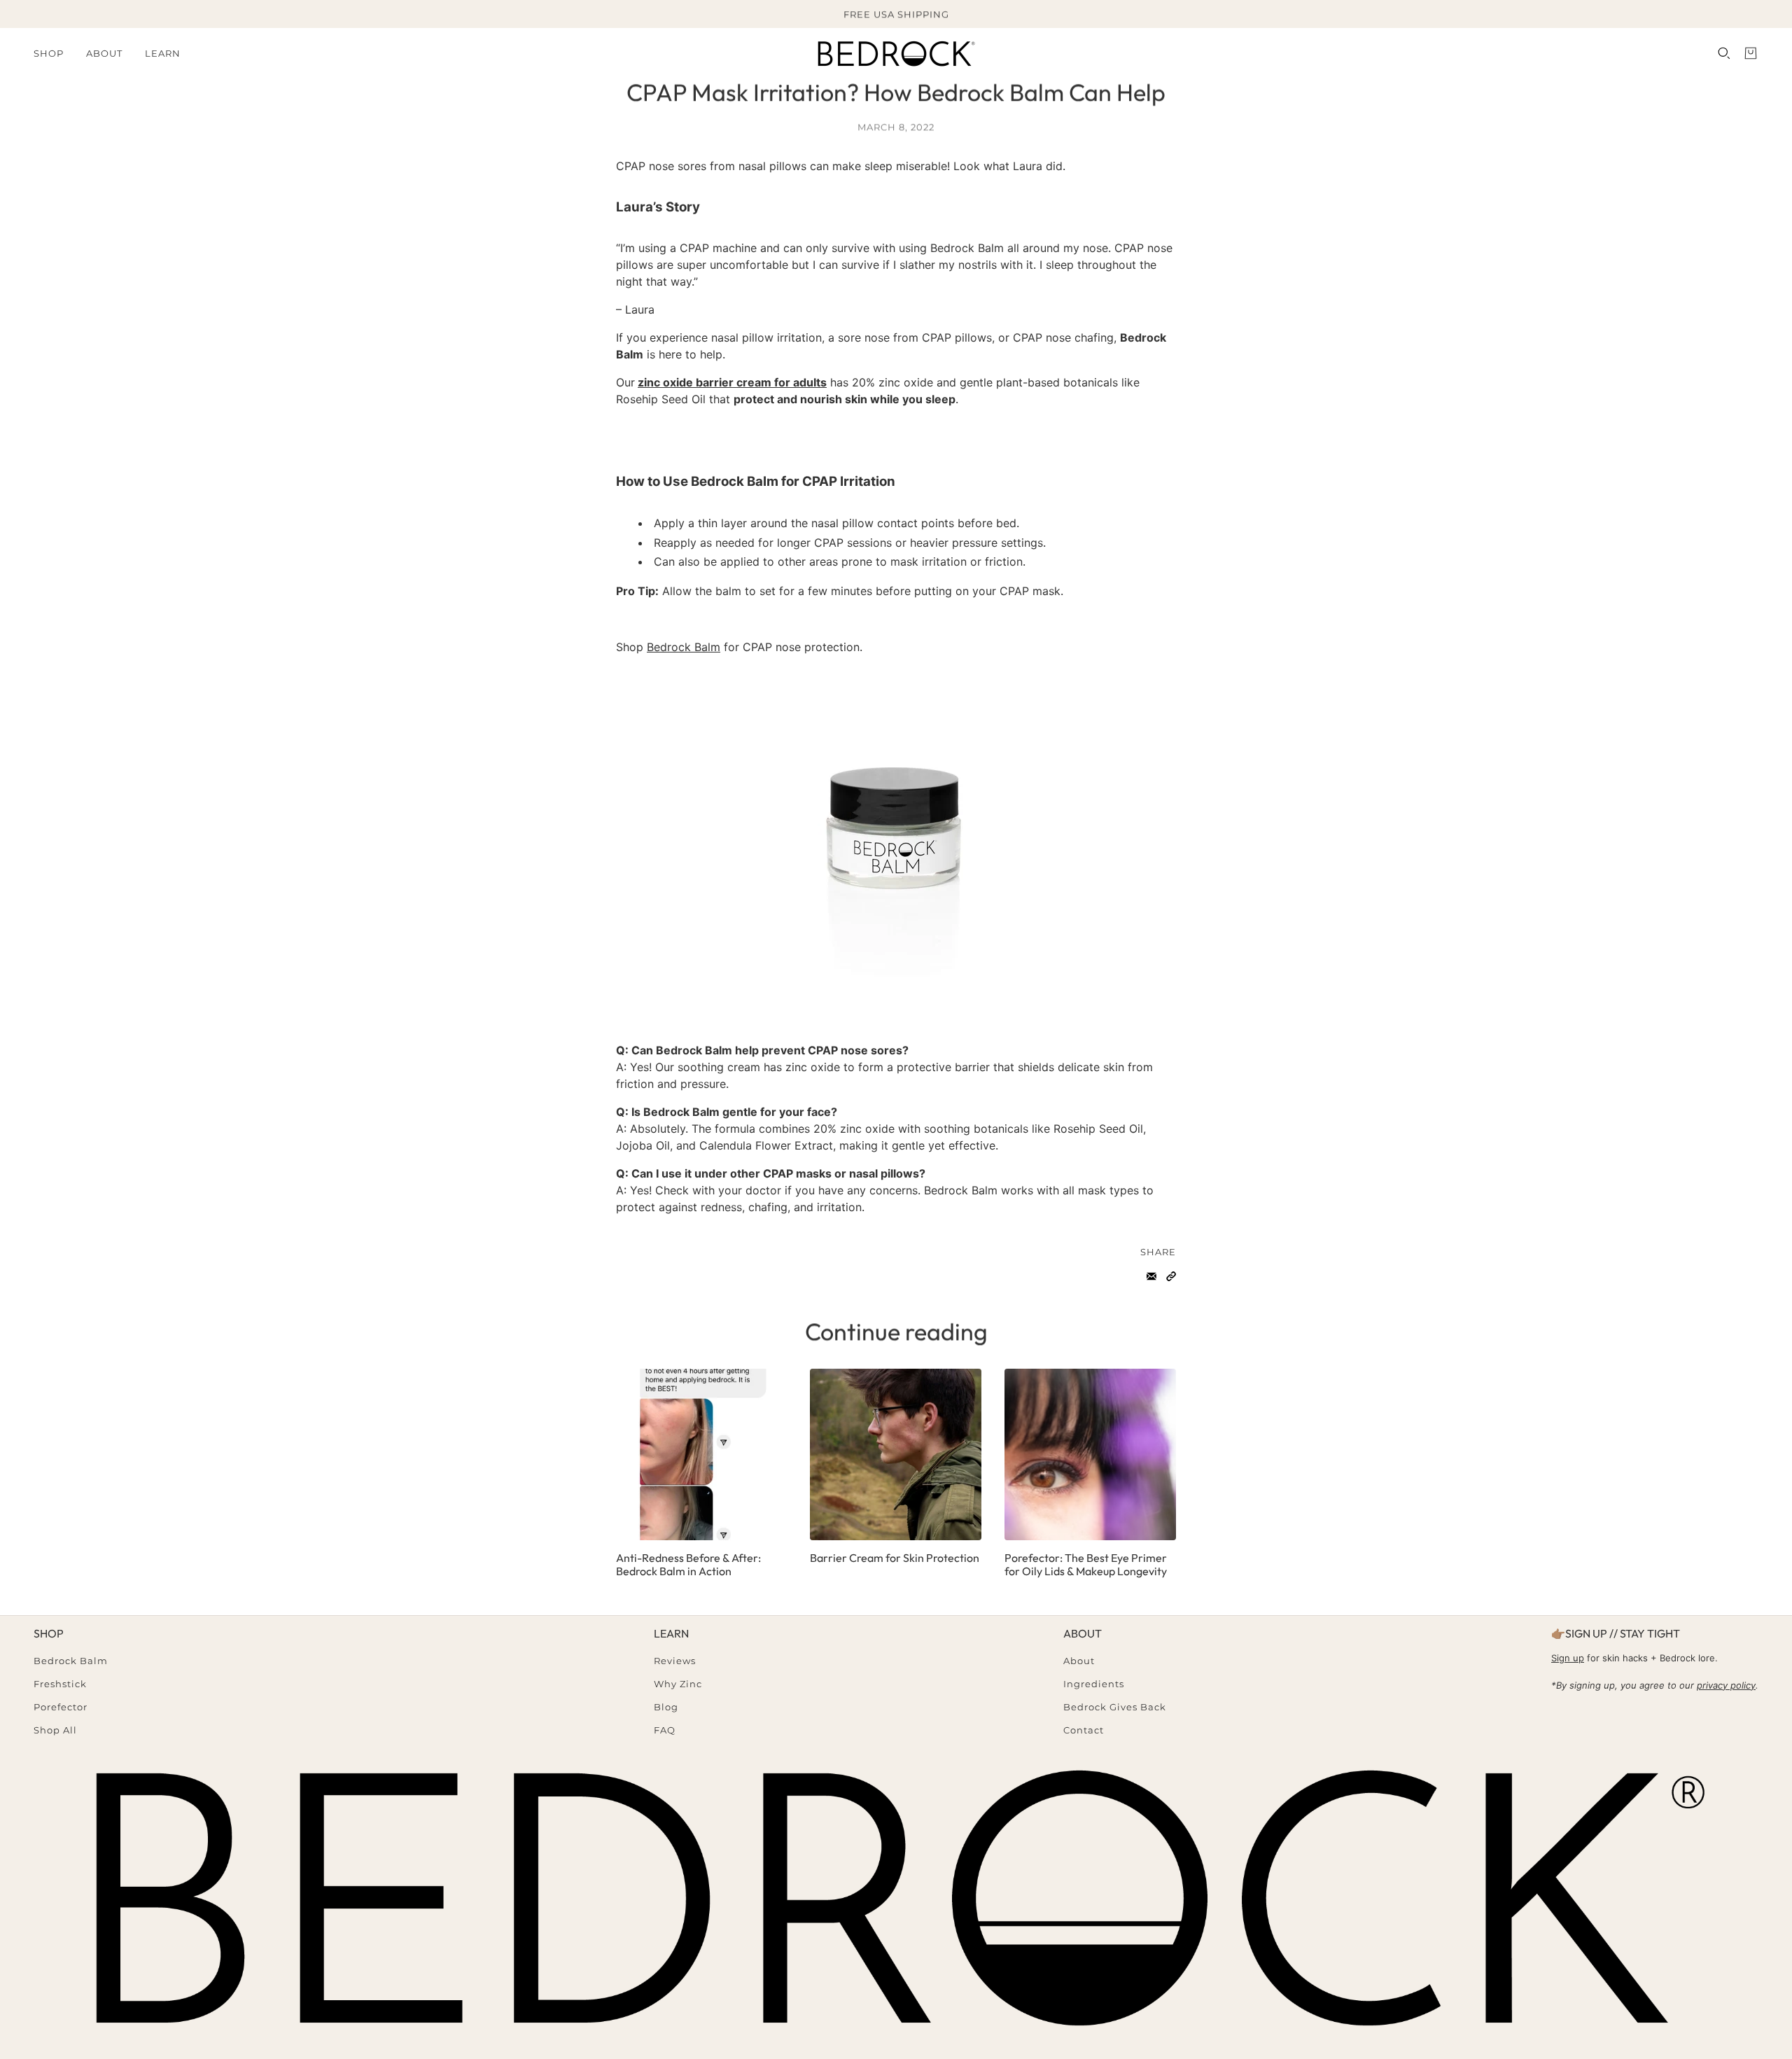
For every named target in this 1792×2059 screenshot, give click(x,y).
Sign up (1568, 1658)
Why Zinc (678, 1684)
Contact (1084, 1730)
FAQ (665, 1730)
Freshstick (60, 1684)
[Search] (1724, 53)
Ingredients (1094, 1684)
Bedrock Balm (684, 647)
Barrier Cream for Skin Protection (895, 1558)
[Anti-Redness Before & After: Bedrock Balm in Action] (702, 1454)
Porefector (61, 1707)
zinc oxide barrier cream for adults (732, 382)
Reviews (675, 1661)
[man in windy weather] (896, 1454)
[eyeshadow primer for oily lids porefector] (1090, 1454)
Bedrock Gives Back (1115, 1707)
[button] (1171, 1276)
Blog (666, 1707)
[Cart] (1751, 53)
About (1079, 1661)
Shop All (55, 1730)
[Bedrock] (896, 53)
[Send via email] (1151, 1276)
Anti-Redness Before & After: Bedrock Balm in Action (688, 1564)
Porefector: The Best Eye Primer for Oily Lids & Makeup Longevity (1086, 1564)
